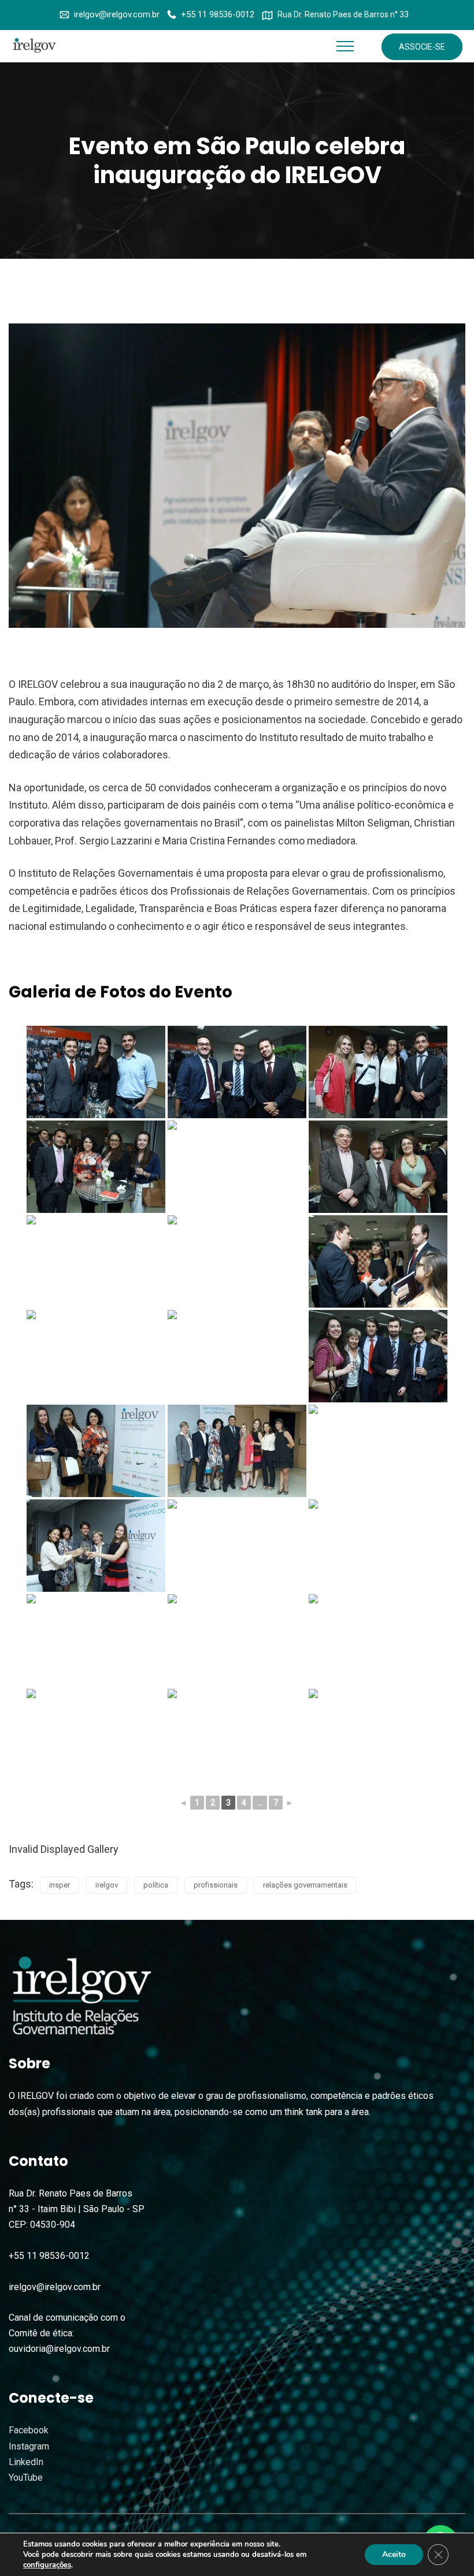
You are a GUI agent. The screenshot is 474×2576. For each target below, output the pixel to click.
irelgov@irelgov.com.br (117, 14)
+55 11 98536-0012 (218, 14)
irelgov (107, 1885)
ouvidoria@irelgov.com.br (59, 2349)
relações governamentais (305, 1885)
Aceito (394, 2554)
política (156, 1885)
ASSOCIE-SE (422, 47)
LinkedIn (26, 2462)
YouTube (26, 2478)
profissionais (216, 1885)
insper (60, 1885)
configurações (47, 2565)
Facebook (29, 2430)
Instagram (29, 2446)
